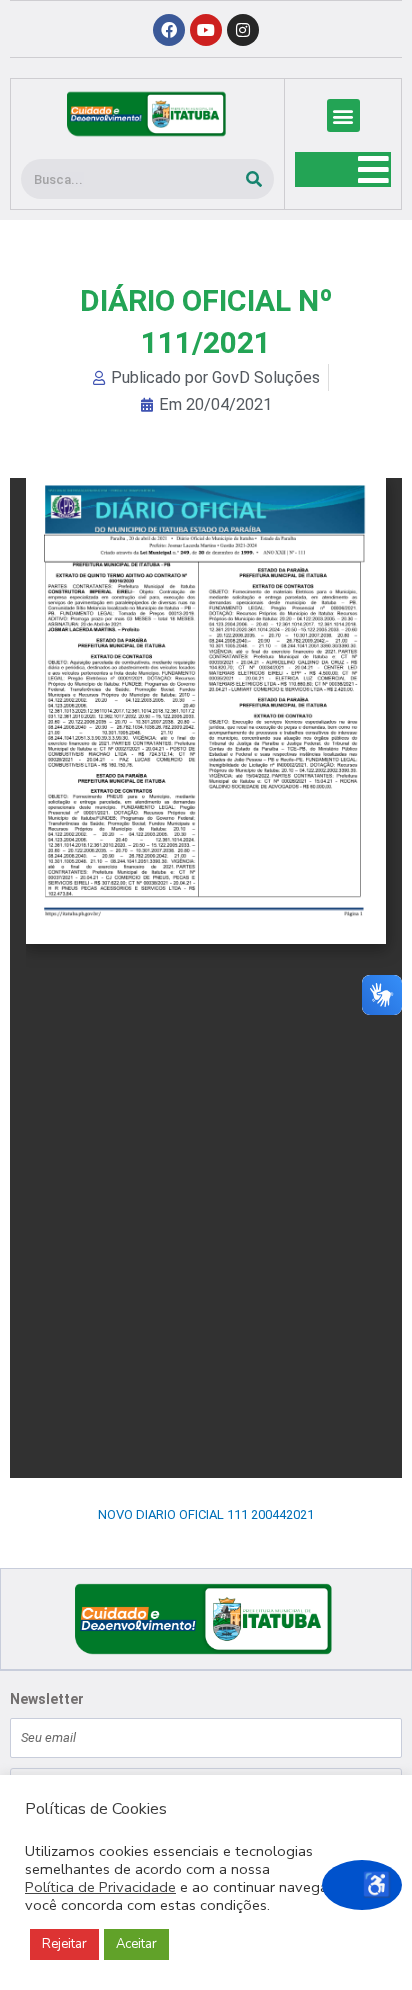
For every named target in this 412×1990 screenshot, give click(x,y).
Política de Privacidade (100, 1887)
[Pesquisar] (254, 179)
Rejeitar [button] (64, 1944)
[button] (343, 115)
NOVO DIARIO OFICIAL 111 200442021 (206, 1514)
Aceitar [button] (136, 1944)
